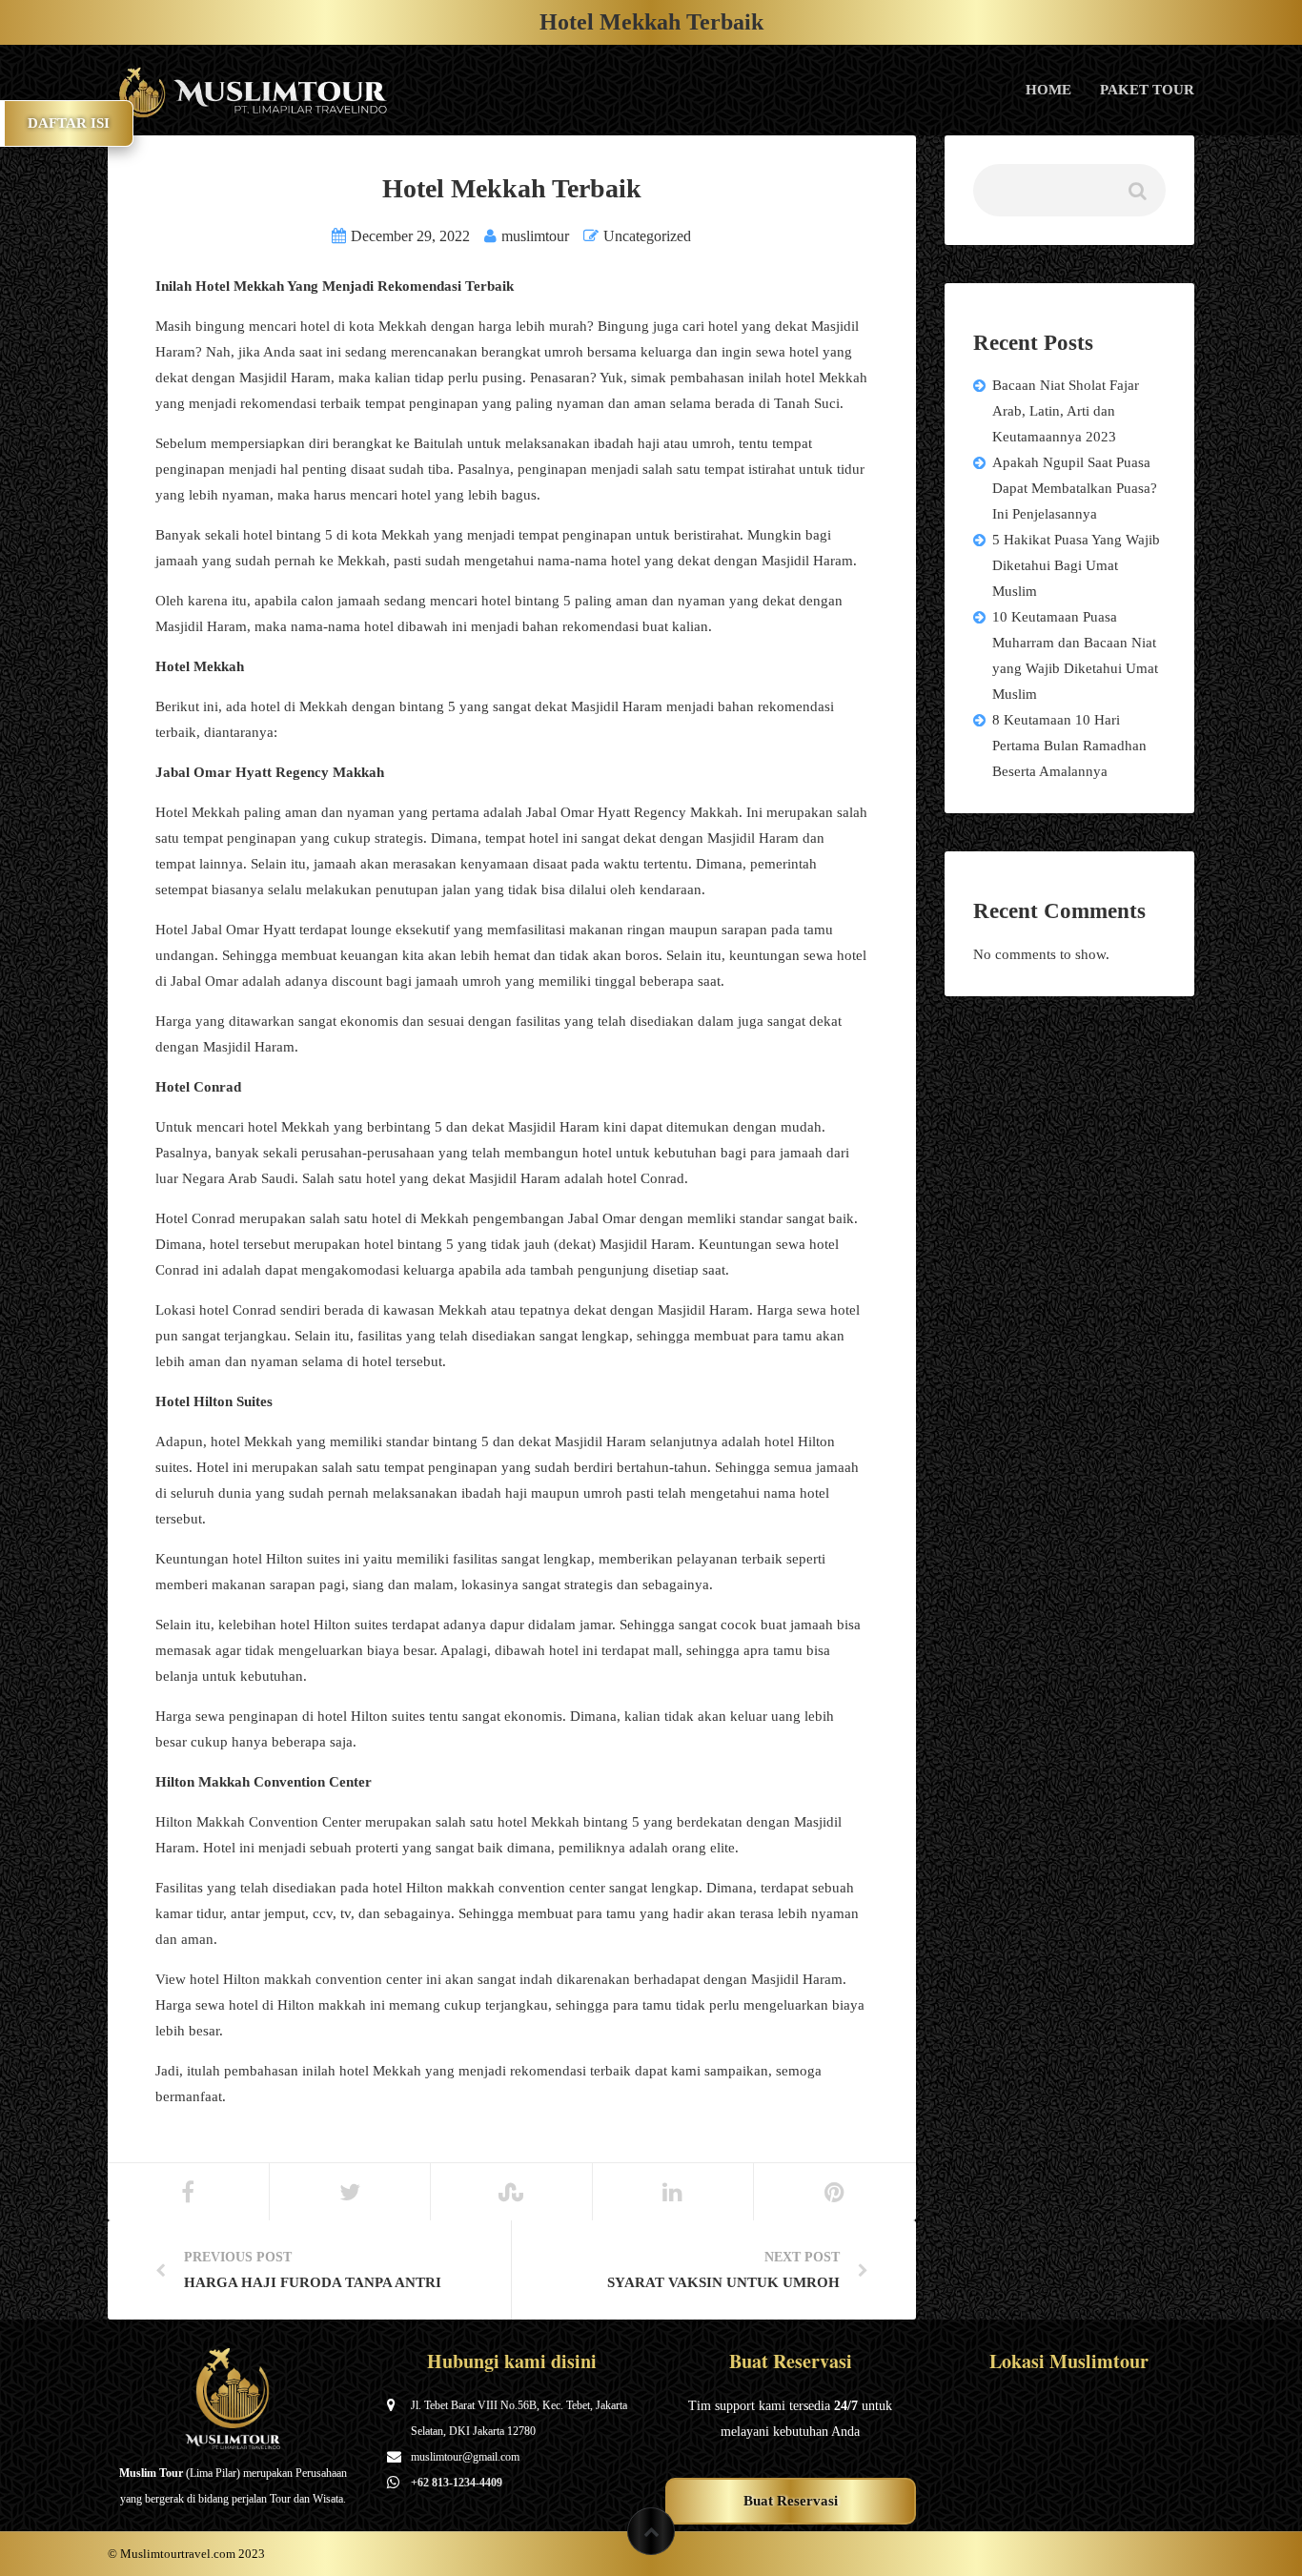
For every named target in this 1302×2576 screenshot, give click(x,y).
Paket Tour (1147, 90)
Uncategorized (647, 236)
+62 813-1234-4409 (457, 2483)
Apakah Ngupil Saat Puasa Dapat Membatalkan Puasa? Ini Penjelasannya (1075, 488)
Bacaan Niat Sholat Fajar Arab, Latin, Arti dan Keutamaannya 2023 (1066, 411)
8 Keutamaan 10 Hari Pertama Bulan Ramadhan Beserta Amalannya (1069, 746)
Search (1136, 198)
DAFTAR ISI (69, 123)
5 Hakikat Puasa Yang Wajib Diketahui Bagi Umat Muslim (1076, 565)
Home (1048, 90)
